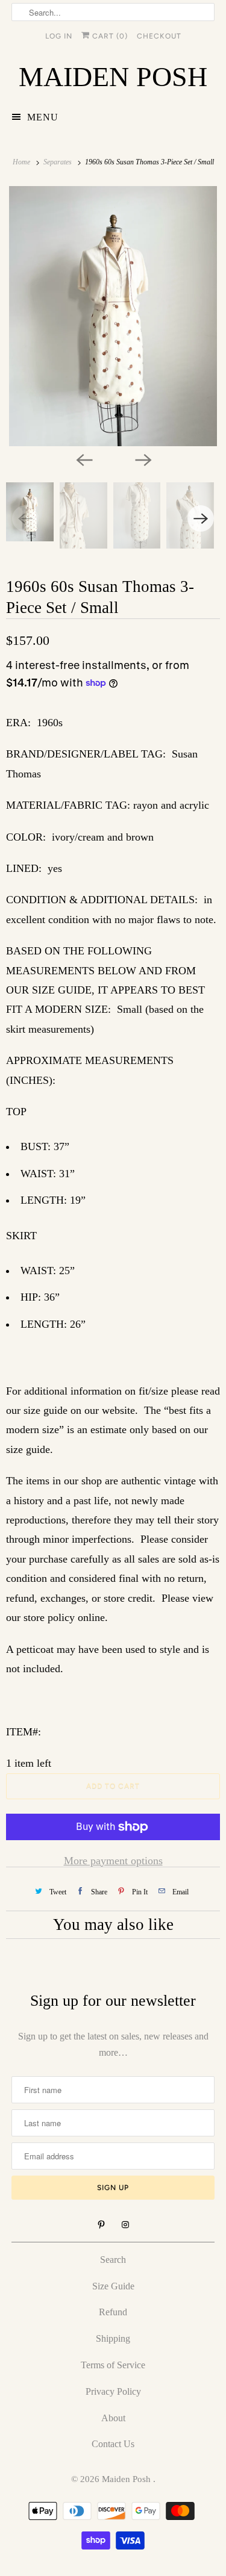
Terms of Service (113, 2365)
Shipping (113, 2338)
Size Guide (113, 2286)
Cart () (109, 36)
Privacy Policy (113, 2391)
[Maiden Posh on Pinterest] (101, 2225)
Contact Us (113, 2444)
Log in (59, 36)
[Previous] (84, 459)
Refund (113, 2312)
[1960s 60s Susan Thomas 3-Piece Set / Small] (113, 316)
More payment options (113, 1861)
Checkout (159, 36)
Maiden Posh (127, 2479)
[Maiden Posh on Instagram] (125, 2225)
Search (113, 2260)
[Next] (143, 459)
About (113, 2418)
